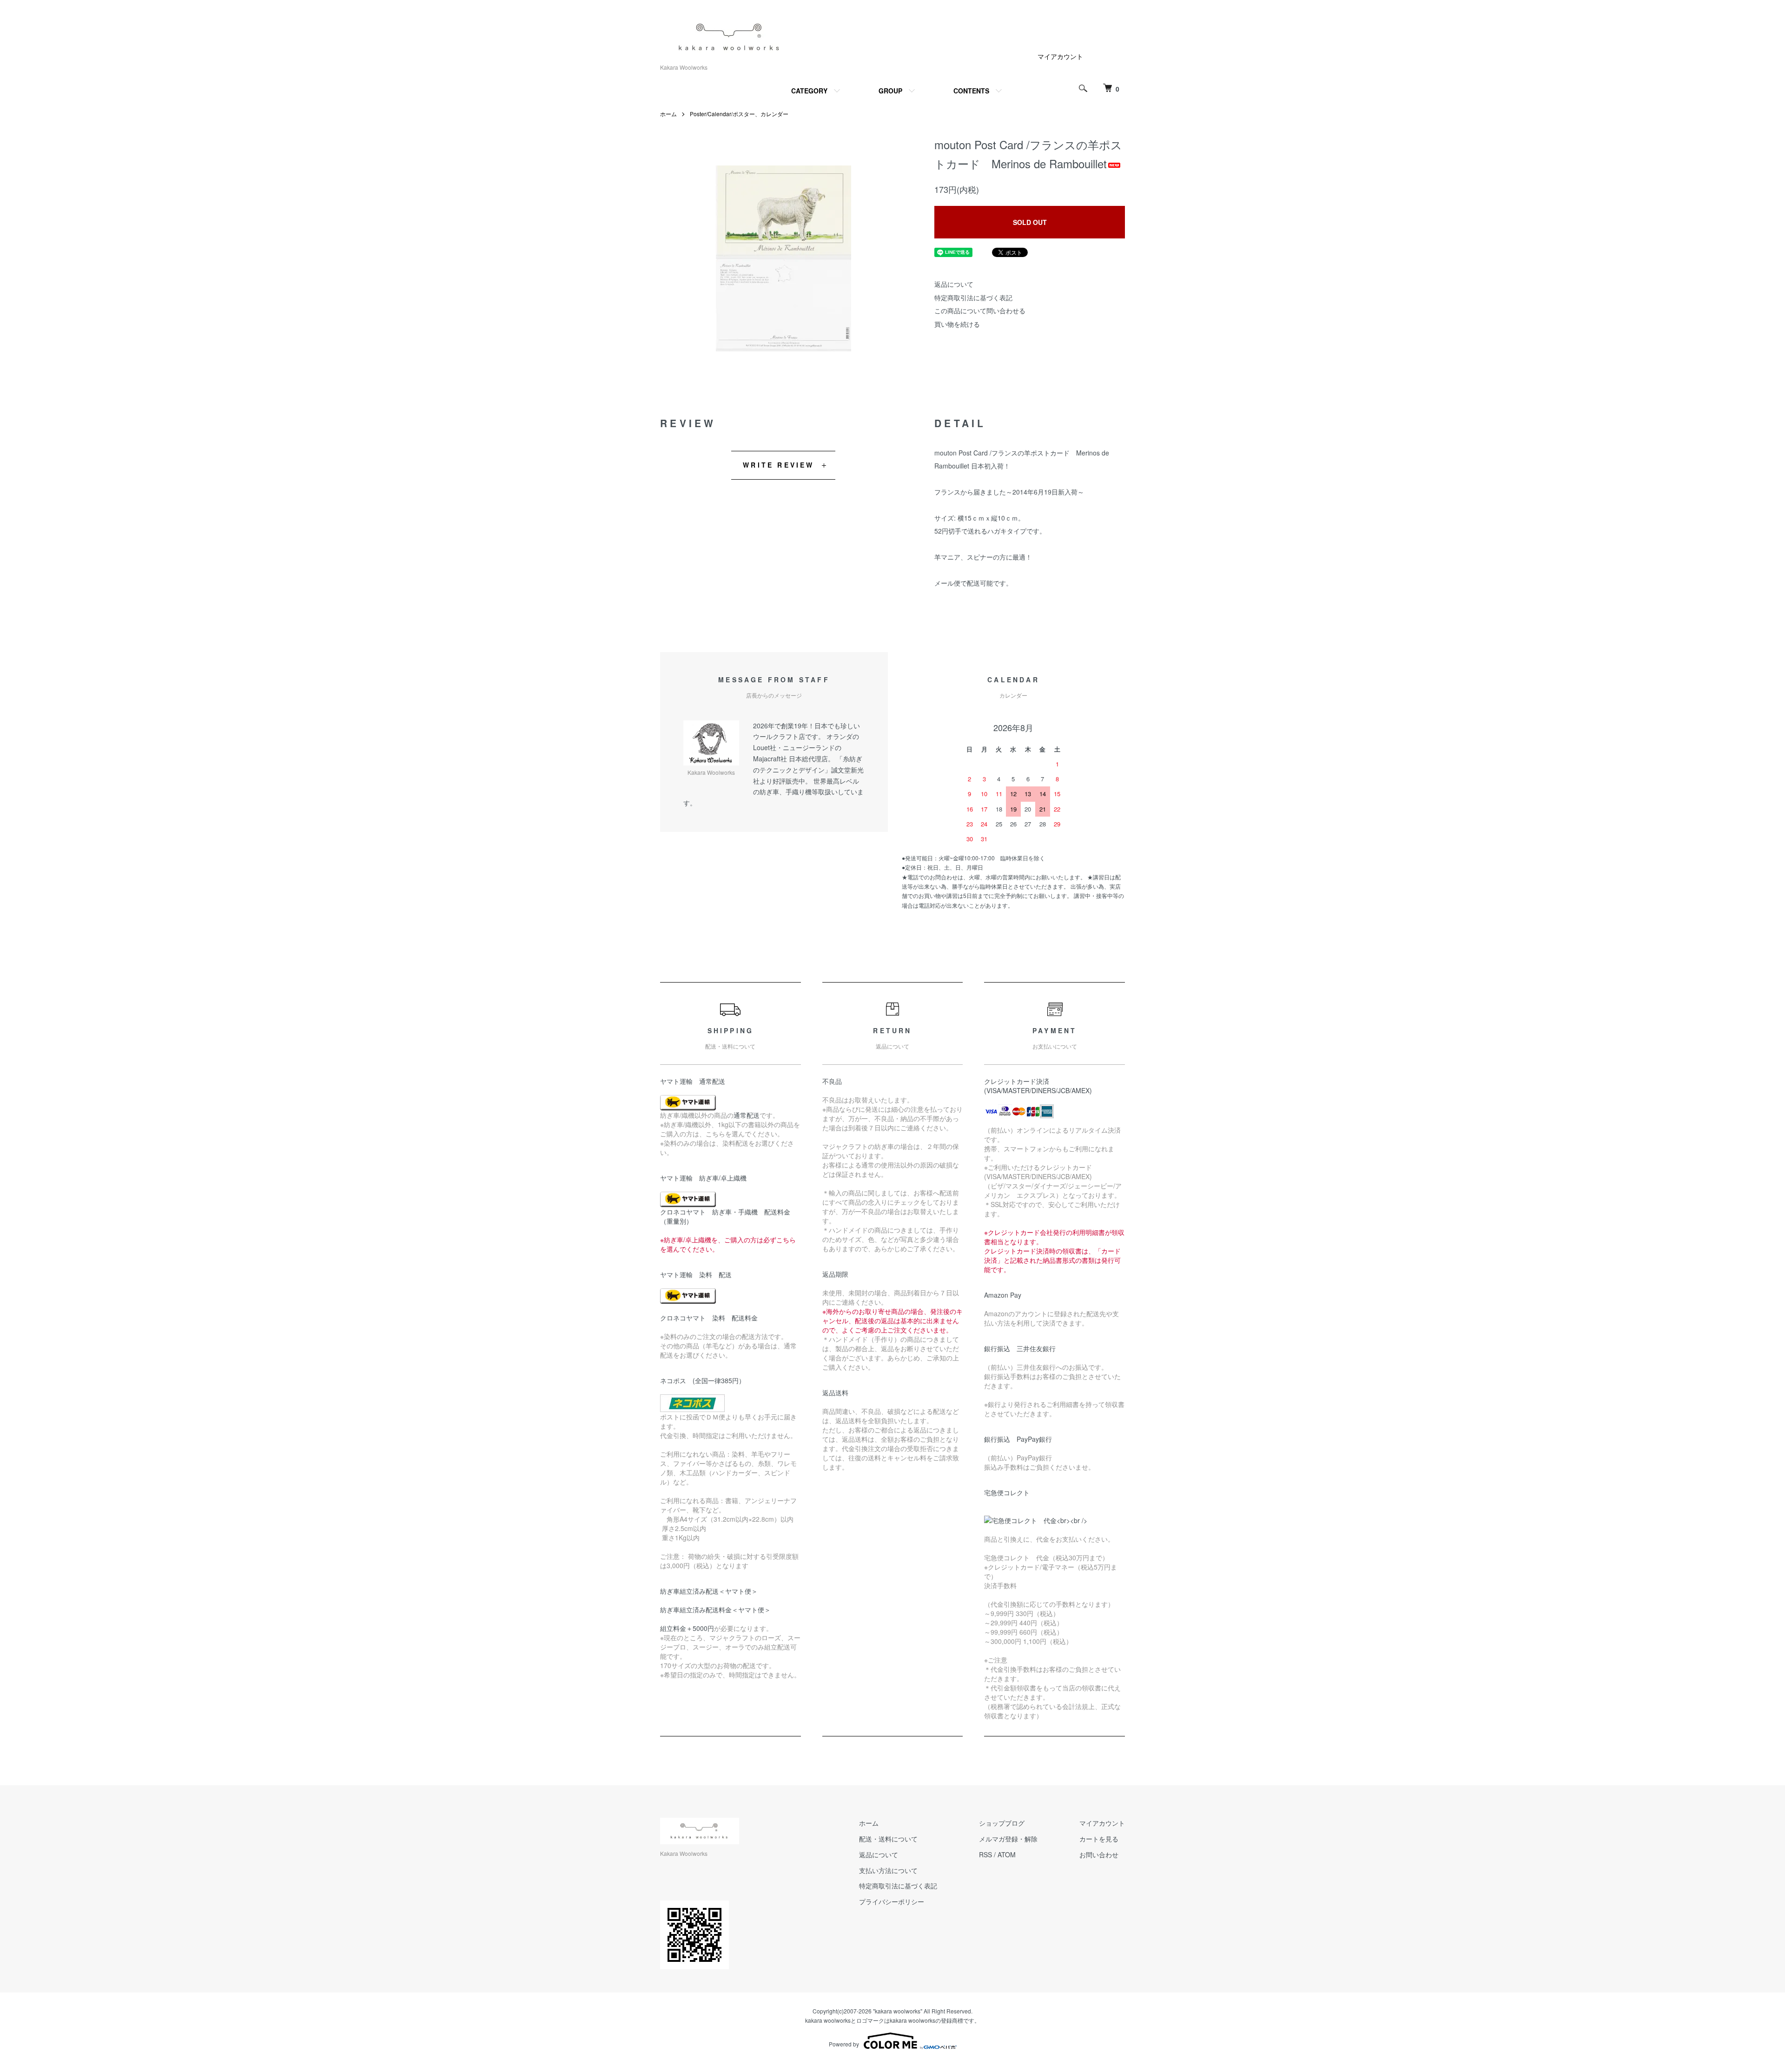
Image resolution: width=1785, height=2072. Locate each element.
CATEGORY (809, 91)
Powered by (844, 2044)
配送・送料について (888, 1839)
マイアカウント (1060, 56)
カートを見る (1099, 1839)
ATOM (1007, 1854)
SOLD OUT (1030, 222)
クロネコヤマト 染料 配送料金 (709, 1318)
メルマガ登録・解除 (1008, 1839)
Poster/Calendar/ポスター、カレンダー (739, 114)
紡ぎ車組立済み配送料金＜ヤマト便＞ (715, 1610)
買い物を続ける (957, 324)
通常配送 (747, 1115)
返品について (954, 284)
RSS (985, 1854)
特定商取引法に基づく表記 (973, 297)
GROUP (890, 91)
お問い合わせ (1099, 1854)
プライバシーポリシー (892, 1901)
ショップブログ (1002, 1823)
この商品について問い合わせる (980, 310)
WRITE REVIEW (778, 465)
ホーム (668, 114)
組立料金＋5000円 (687, 1628)
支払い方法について (888, 1870)
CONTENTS (971, 91)
